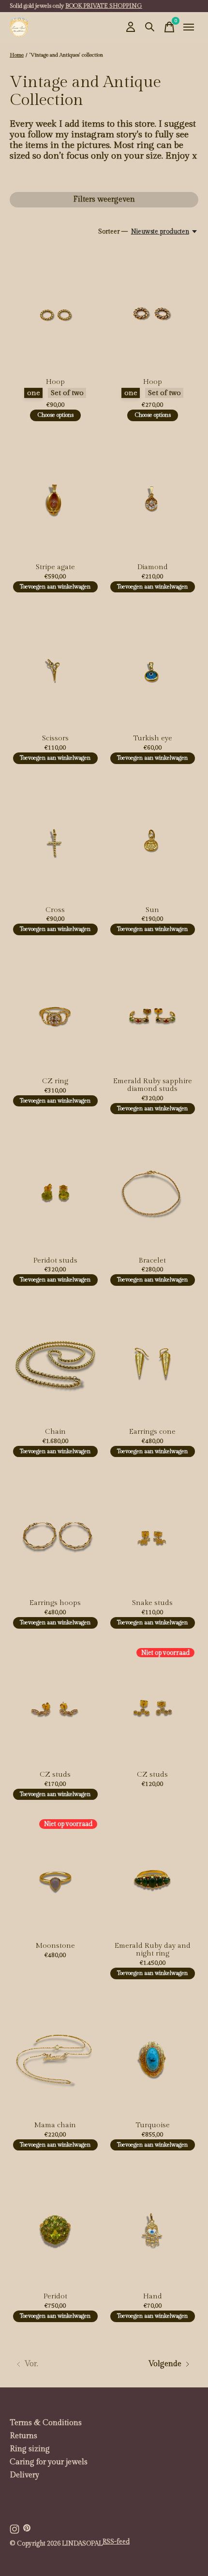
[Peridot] (55, 2227)
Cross (55, 910)
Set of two (67, 393)
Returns (23, 2436)
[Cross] (55, 840)
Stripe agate (55, 567)
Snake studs (152, 1603)
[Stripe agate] (55, 497)
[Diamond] (153, 497)
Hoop (55, 382)
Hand (153, 2296)
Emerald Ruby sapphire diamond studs (153, 1085)
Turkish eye (153, 738)
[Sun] (153, 840)
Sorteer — (113, 232)
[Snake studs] (153, 1533)
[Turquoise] (153, 2055)
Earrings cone (152, 1432)
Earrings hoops (55, 1603)
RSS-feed (116, 2542)
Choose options (55, 415)
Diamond (153, 567)
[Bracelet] (153, 1190)
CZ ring (55, 1081)
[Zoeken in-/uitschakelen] (150, 27)
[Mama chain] (55, 2055)
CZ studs (55, 1774)
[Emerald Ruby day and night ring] (153, 1876)
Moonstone (55, 1946)
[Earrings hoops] (55, 1533)
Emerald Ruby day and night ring (153, 1950)
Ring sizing (30, 2449)
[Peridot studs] (55, 1190)
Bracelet (152, 1260)
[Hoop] (55, 312)
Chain (55, 1432)
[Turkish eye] (153, 669)
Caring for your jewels (49, 2462)
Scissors (55, 738)
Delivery (24, 2475)
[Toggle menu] (189, 27)
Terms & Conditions (46, 2423)
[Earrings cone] (153, 1362)
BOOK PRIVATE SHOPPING (104, 6)
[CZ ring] (55, 1011)
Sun (152, 910)
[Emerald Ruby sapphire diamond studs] (153, 1011)
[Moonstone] (55, 1876)
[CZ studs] (55, 1705)
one (34, 393)
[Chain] (55, 1362)
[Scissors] (55, 669)
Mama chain (55, 2125)
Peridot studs (55, 1260)
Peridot (55, 2296)
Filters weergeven (104, 199)
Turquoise (153, 2125)
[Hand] (153, 2227)
